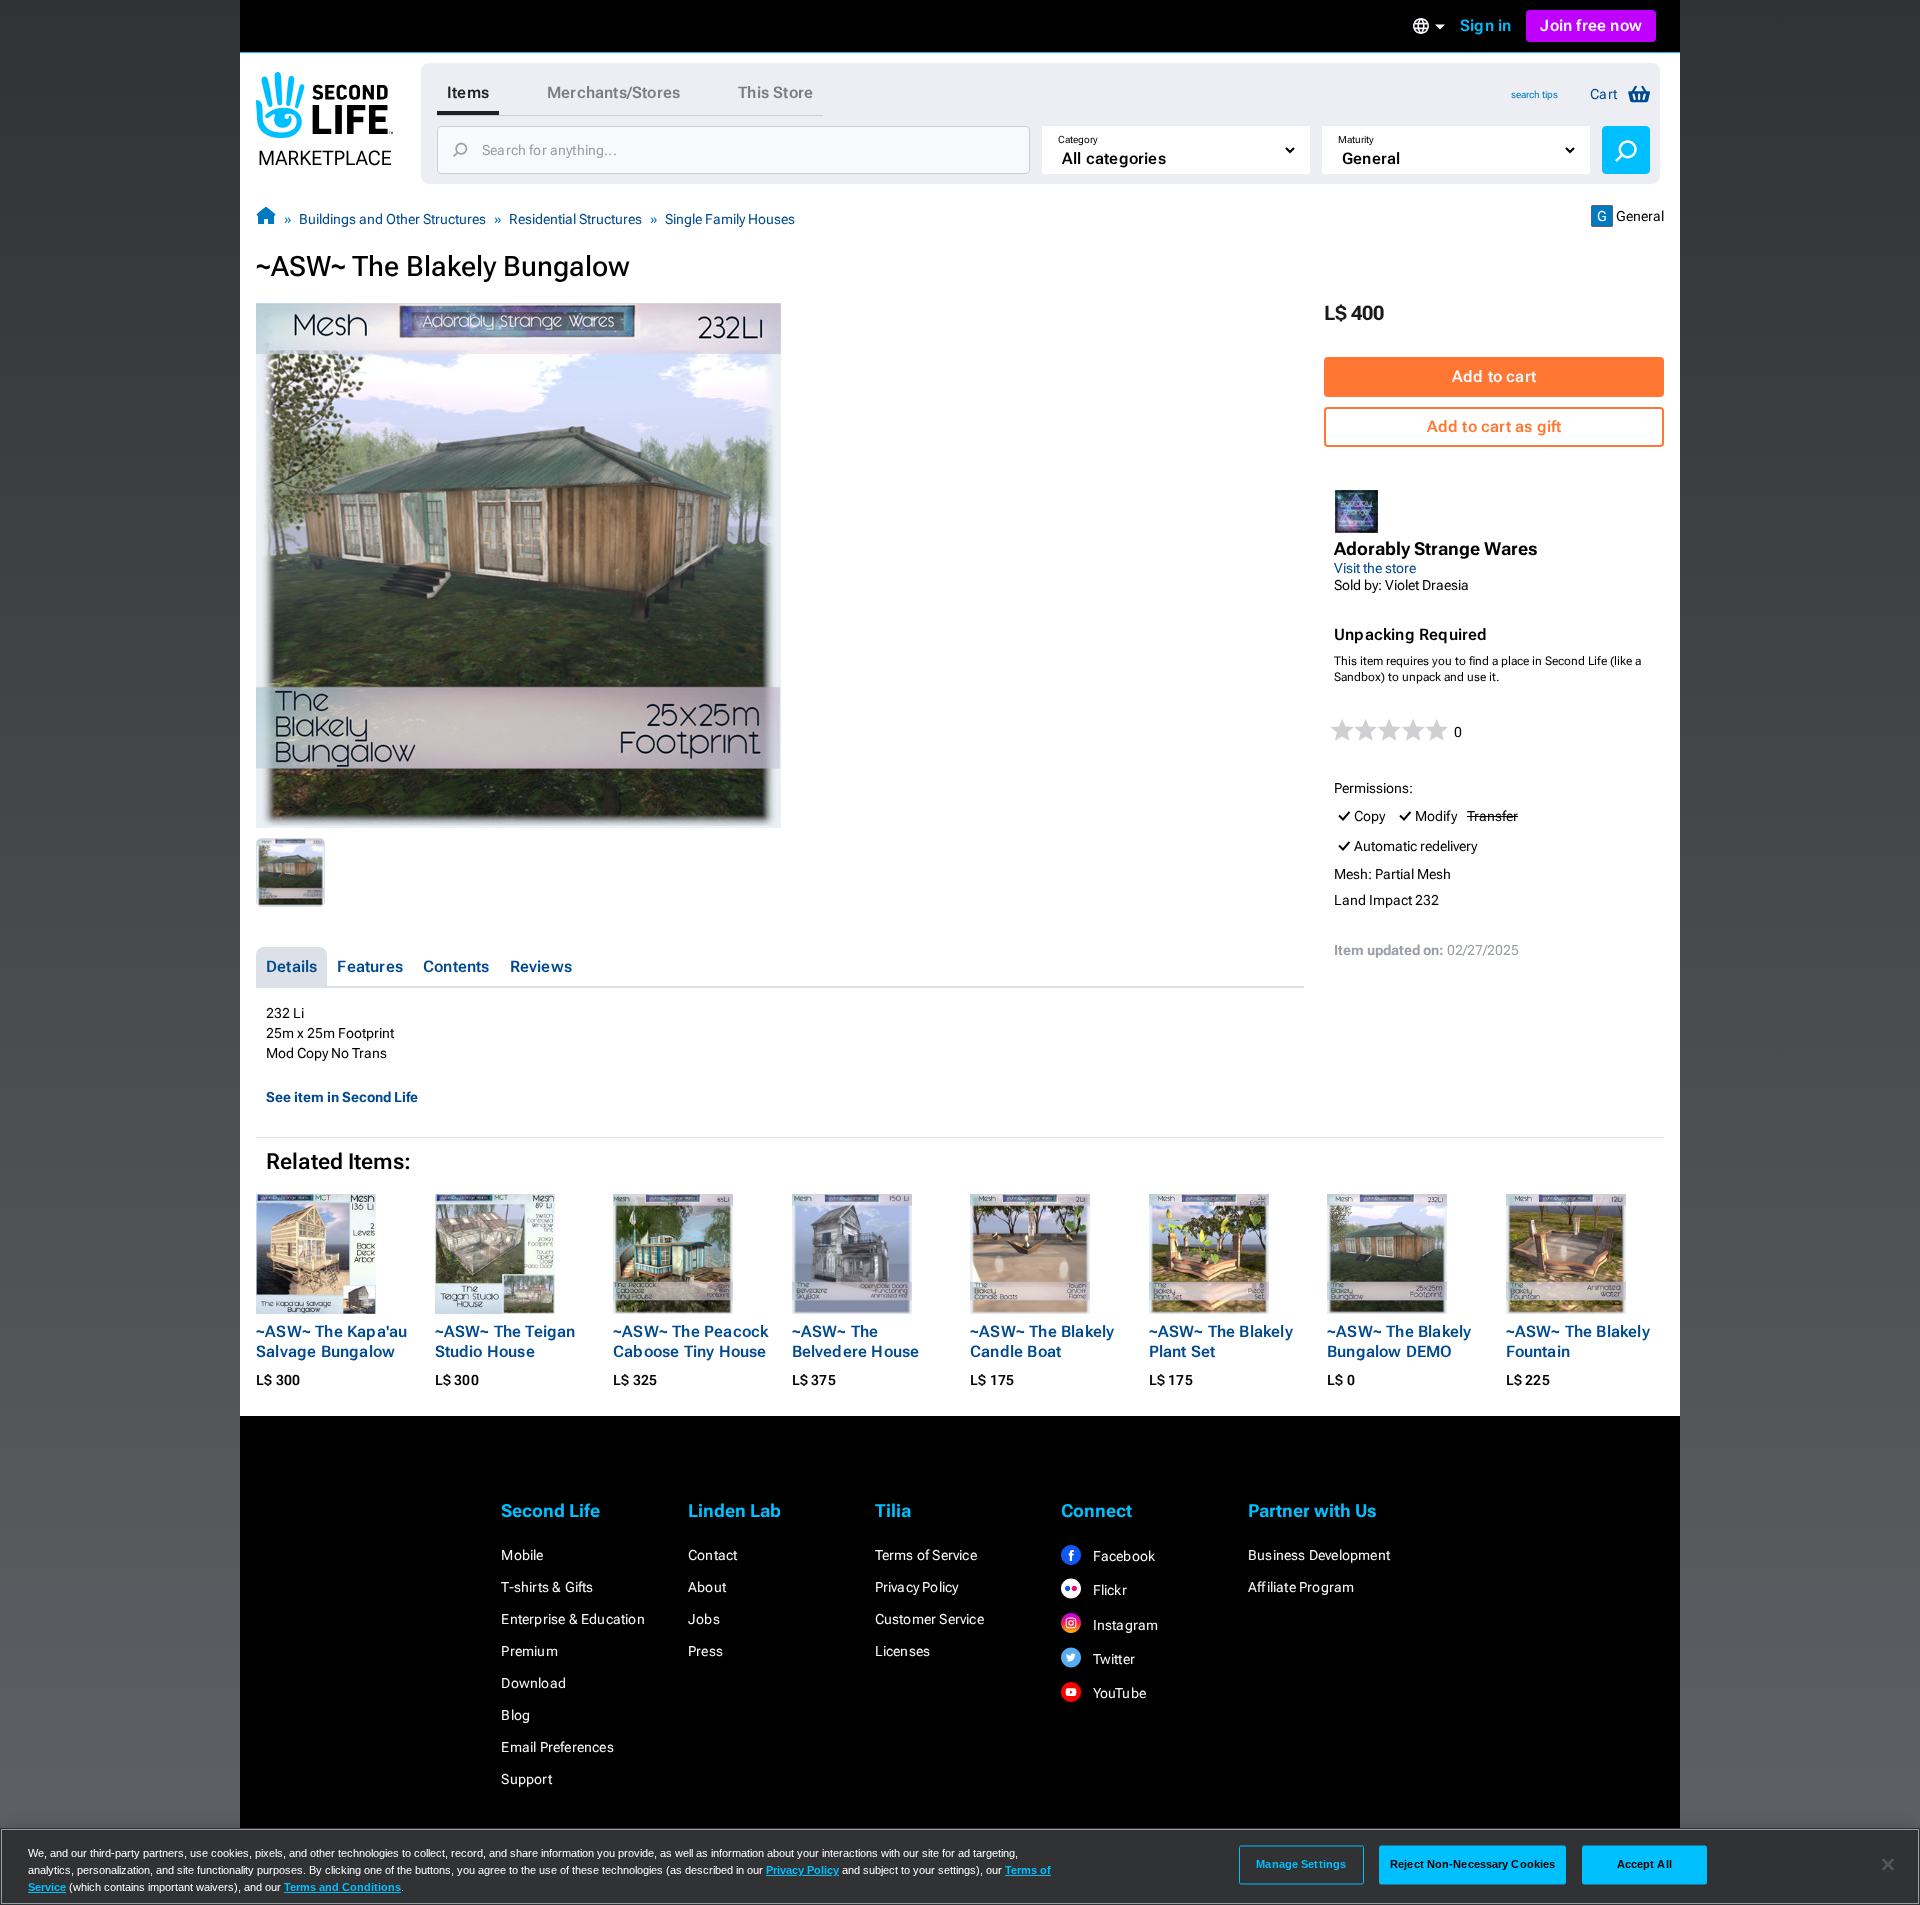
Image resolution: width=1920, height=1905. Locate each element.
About (707, 1587)
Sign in (1485, 25)
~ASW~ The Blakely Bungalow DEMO (1399, 1341)
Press (705, 1651)
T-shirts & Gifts (547, 1587)
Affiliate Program (1301, 1587)
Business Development (1319, 1555)
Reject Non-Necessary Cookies (1472, 1864)
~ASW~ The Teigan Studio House (505, 1341)
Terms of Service (926, 1555)
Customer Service (929, 1619)
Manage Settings (1301, 1864)
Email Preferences (557, 1747)
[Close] (1888, 1865)
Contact (712, 1555)
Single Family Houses (730, 219)
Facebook (1122, 1556)
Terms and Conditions (342, 1887)
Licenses (903, 1651)
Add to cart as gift (1494, 426)
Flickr (1107, 1590)
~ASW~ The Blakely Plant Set (1221, 1341)
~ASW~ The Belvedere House (856, 1341)
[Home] (266, 218)
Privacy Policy (917, 1587)
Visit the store (1375, 568)
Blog (515, 1715)
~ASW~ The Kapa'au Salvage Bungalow (331, 1341)
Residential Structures (575, 219)
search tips (1534, 94)
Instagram (1123, 1625)
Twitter (1112, 1659)
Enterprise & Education (572, 1619)
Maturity (1356, 139)
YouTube (1117, 1693)
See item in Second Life (342, 1097)
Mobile (522, 1555)
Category (1078, 139)
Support (526, 1779)
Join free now (1591, 25)
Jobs (704, 1619)
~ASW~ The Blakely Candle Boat (1042, 1341)
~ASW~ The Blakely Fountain (1578, 1341)
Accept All (1644, 1864)
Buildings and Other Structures (392, 219)
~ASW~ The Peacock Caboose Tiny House (690, 1341)
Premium (529, 1651)
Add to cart (1494, 376)
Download (533, 1683)
